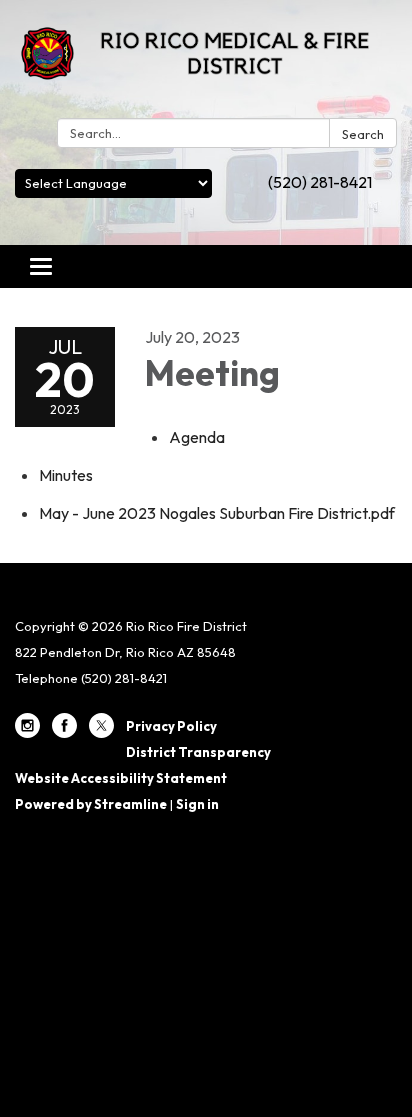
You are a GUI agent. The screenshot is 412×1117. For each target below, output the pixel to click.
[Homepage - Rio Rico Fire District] (206, 63)
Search (363, 134)
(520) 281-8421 (320, 182)
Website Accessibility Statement (121, 778)
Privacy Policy (171, 726)
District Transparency (198, 752)
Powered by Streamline (91, 804)
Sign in (197, 804)
